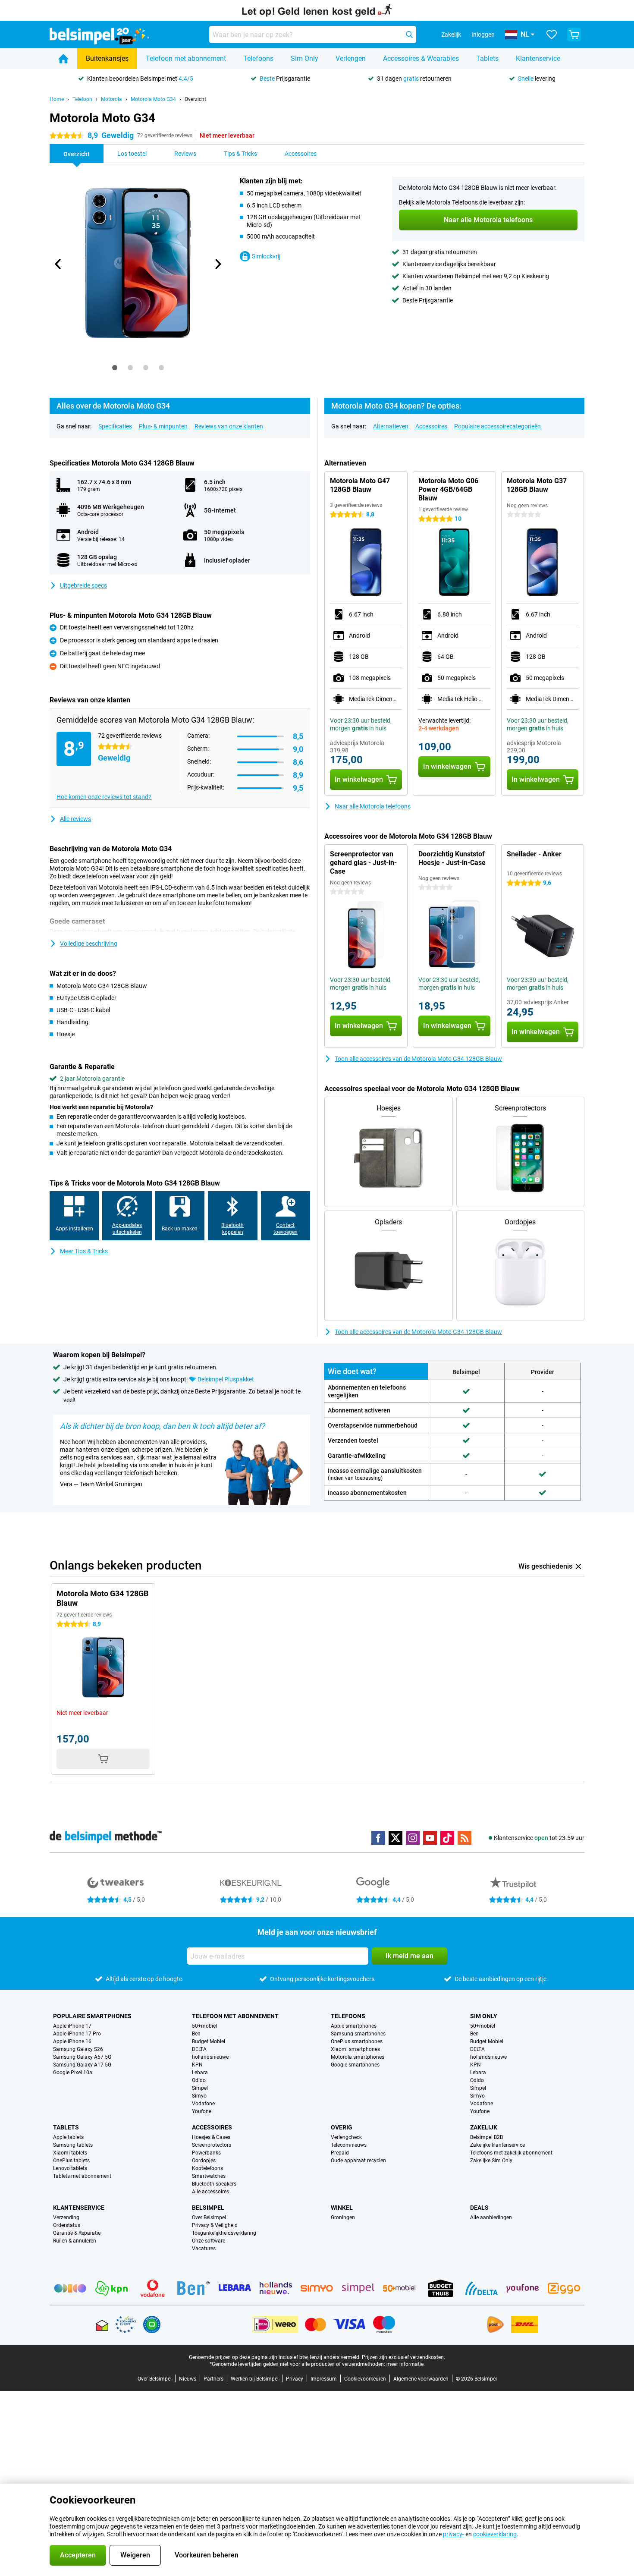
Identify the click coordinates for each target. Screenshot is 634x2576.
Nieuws (188, 2379)
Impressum (324, 2379)
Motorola (111, 99)
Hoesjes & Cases (211, 2137)
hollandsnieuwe (210, 2057)
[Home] (63, 59)
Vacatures (204, 2249)
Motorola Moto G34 (153, 99)
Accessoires (431, 426)
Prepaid (340, 2153)
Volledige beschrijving (89, 944)
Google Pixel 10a (73, 2073)
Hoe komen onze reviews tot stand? (104, 797)
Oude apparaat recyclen (358, 2161)
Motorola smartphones (358, 2057)
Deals (479, 2208)
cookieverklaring (495, 2534)
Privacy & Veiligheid (215, 2225)
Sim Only (304, 58)
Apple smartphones (354, 2026)
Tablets (487, 58)
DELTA (199, 2049)
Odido (199, 2080)
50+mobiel (204, 2026)
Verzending (66, 2217)
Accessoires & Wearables (421, 58)
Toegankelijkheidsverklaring (224, 2233)
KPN (197, 2065)
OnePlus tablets (71, 2161)
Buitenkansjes (107, 58)
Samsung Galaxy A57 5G (82, 2057)
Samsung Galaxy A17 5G (82, 2065)
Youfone (202, 2111)
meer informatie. (406, 2364)
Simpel (200, 2088)
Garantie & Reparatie (77, 2233)
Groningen (343, 2217)
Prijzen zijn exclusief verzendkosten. (403, 2357)
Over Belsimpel (209, 2217)
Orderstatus (67, 2225)
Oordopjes (204, 2161)
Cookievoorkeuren (365, 2379)
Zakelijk (484, 2127)
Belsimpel (208, 2208)
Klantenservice (538, 58)
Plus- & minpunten (163, 426)
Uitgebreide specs (83, 585)
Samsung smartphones (358, 2034)
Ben (196, 2034)
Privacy (295, 2379)
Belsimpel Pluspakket (226, 1379)
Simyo (199, 2096)
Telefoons (258, 58)
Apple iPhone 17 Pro (77, 2034)
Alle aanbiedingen (491, 2217)
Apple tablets (68, 2137)
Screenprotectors (212, 2145)
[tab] (115, 368)
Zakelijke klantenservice (497, 2145)
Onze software (209, 2241)
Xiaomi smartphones (355, 2049)
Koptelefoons (207, 2168)
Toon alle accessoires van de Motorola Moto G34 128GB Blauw (418, 1059)
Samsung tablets (73, 2145)
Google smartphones (355, 2065)
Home (57, 99)
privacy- (454, 2534)
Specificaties (115, 426)
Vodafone (203, 2104)
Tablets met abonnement (82, 2176)
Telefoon (82, 99)
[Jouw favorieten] (552, 35)
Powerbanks (206, 2153)
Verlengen (351, 58)
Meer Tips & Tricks (84, 1251)
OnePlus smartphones (357, 2041)
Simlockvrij (266, 256)
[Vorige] (58, 264)
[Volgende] (217, 264)
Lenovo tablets (70, 2168)
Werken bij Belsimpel (255, 2379)
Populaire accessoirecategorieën (497, 426)
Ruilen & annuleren (75, 2241)
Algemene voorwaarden (421, 2379)
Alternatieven (391, 426)
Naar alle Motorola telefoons (373, 806)
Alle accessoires (210, 2192)
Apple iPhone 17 (72, 2026)
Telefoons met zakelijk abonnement (511, 2153)
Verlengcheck (346, 2137)
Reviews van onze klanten (229, 426)
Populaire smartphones (92, 2016)
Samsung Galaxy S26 (78, 2049)
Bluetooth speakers (214, 2184)
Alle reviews (75, 819)
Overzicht (195, 99)
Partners (213, 2379)
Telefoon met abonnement (186, 58)
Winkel (342, 2208)
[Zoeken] (409, 35)
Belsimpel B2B (486, 2137)
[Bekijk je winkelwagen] (574, 35)
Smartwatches (209, 2176)
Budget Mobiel (209, 2041)
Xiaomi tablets (70, 2153)
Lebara (200, 2073)
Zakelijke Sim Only (491, 2161)
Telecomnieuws (349, 2145)
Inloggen (483, 35)
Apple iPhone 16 (72, 2041)
